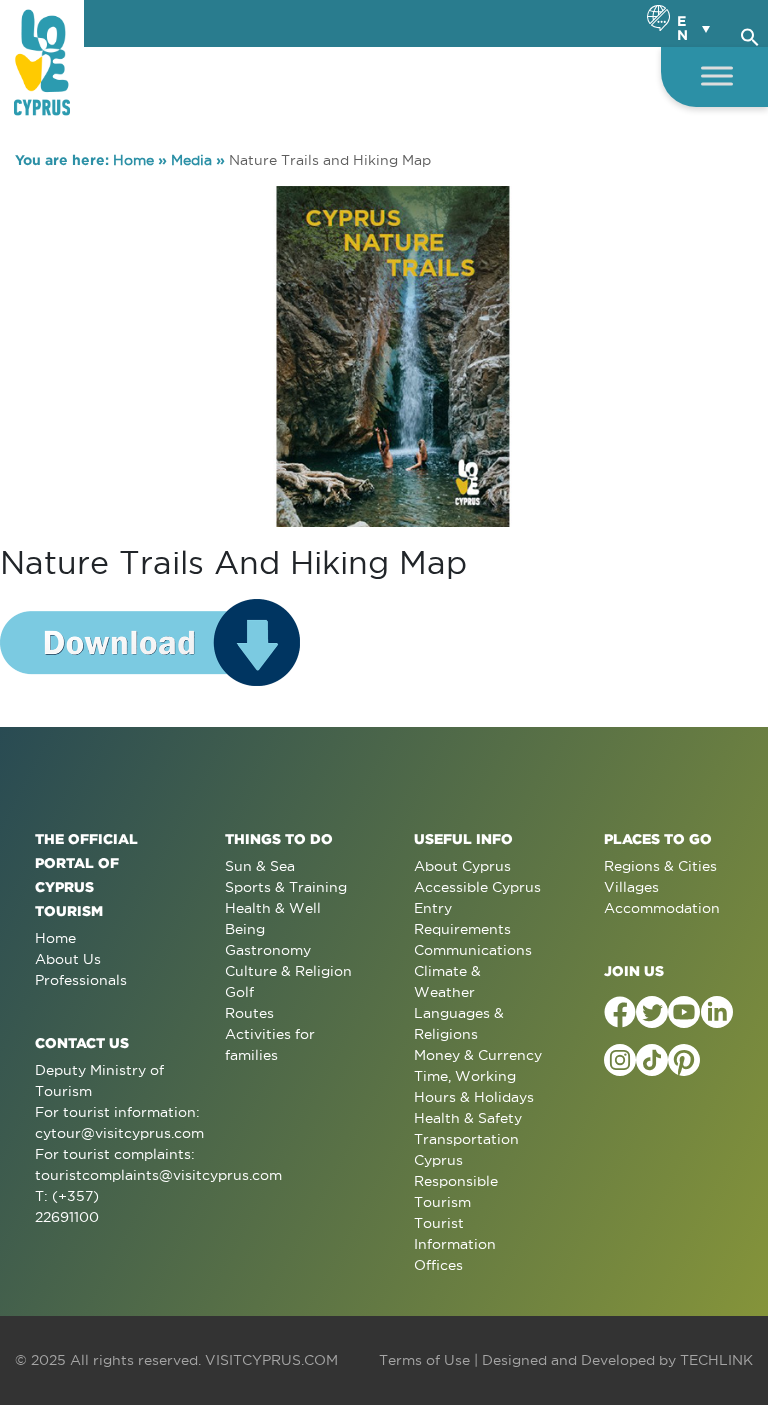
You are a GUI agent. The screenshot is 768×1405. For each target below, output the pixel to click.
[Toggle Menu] (717, 75)
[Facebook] (620, 1012)
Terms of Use (424, 1360)
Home (133, 160)
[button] (750, 34)
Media (191, 160)
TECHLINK (716, 1360)
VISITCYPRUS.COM (271, 1360)
